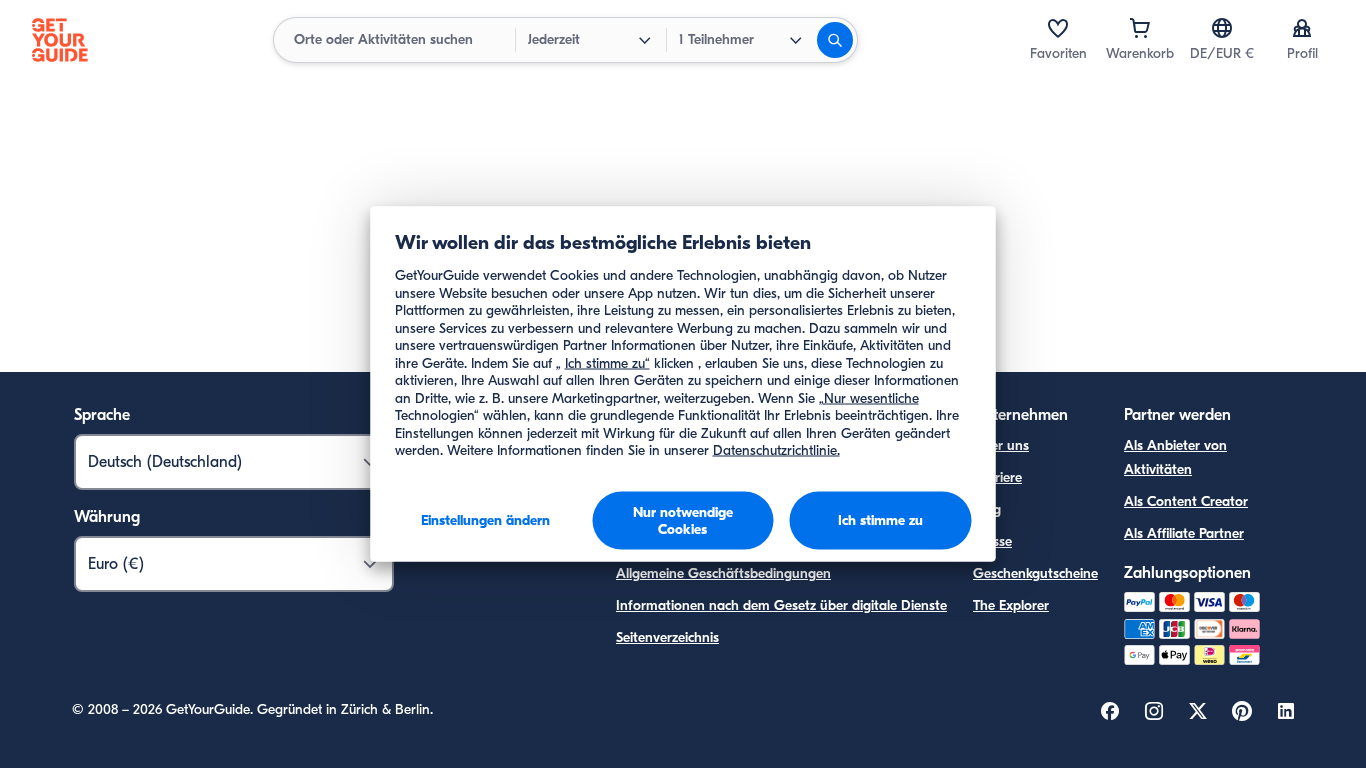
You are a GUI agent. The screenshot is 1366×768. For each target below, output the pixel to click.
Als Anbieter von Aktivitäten (1175, 457)
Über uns (1001, 445)
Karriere (997, 477)
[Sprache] (1222, 28)
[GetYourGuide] (60, 40)
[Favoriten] (1058, 28)
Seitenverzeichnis (667, 637)
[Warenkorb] (1140, 28)
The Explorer (1011, 605)
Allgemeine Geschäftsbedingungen (723, 573)
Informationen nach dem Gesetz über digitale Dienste (781, 605)
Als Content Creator (1186, 501)
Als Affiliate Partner (1184, 533)
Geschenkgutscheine (1035, 573)
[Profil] (1302, 28)
